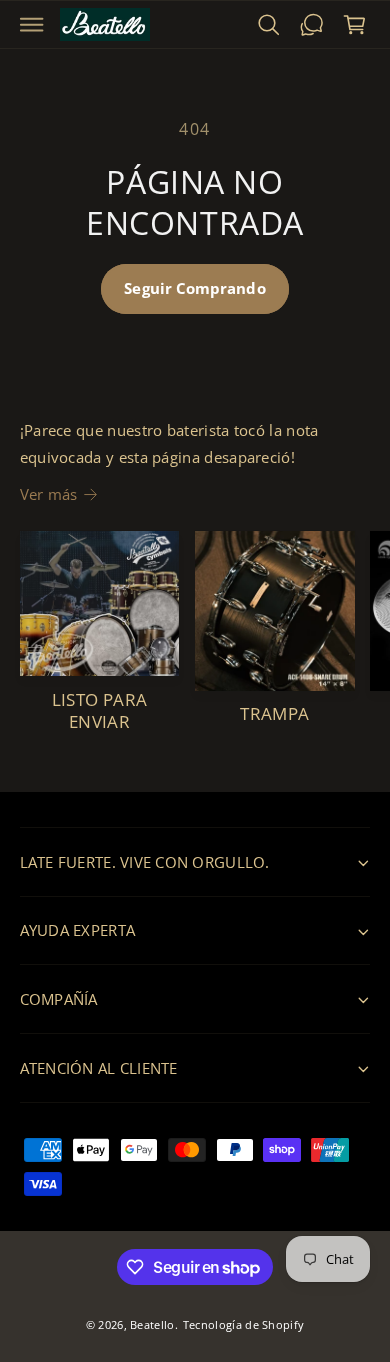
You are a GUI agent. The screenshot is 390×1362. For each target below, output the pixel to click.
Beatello (152, 1324)
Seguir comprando (194, 288)
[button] (31, 24)
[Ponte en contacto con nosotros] (311, 24)
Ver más (49, 494)
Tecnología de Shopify (243, 1324)
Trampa (274, 714)
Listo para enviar (100, 710)
